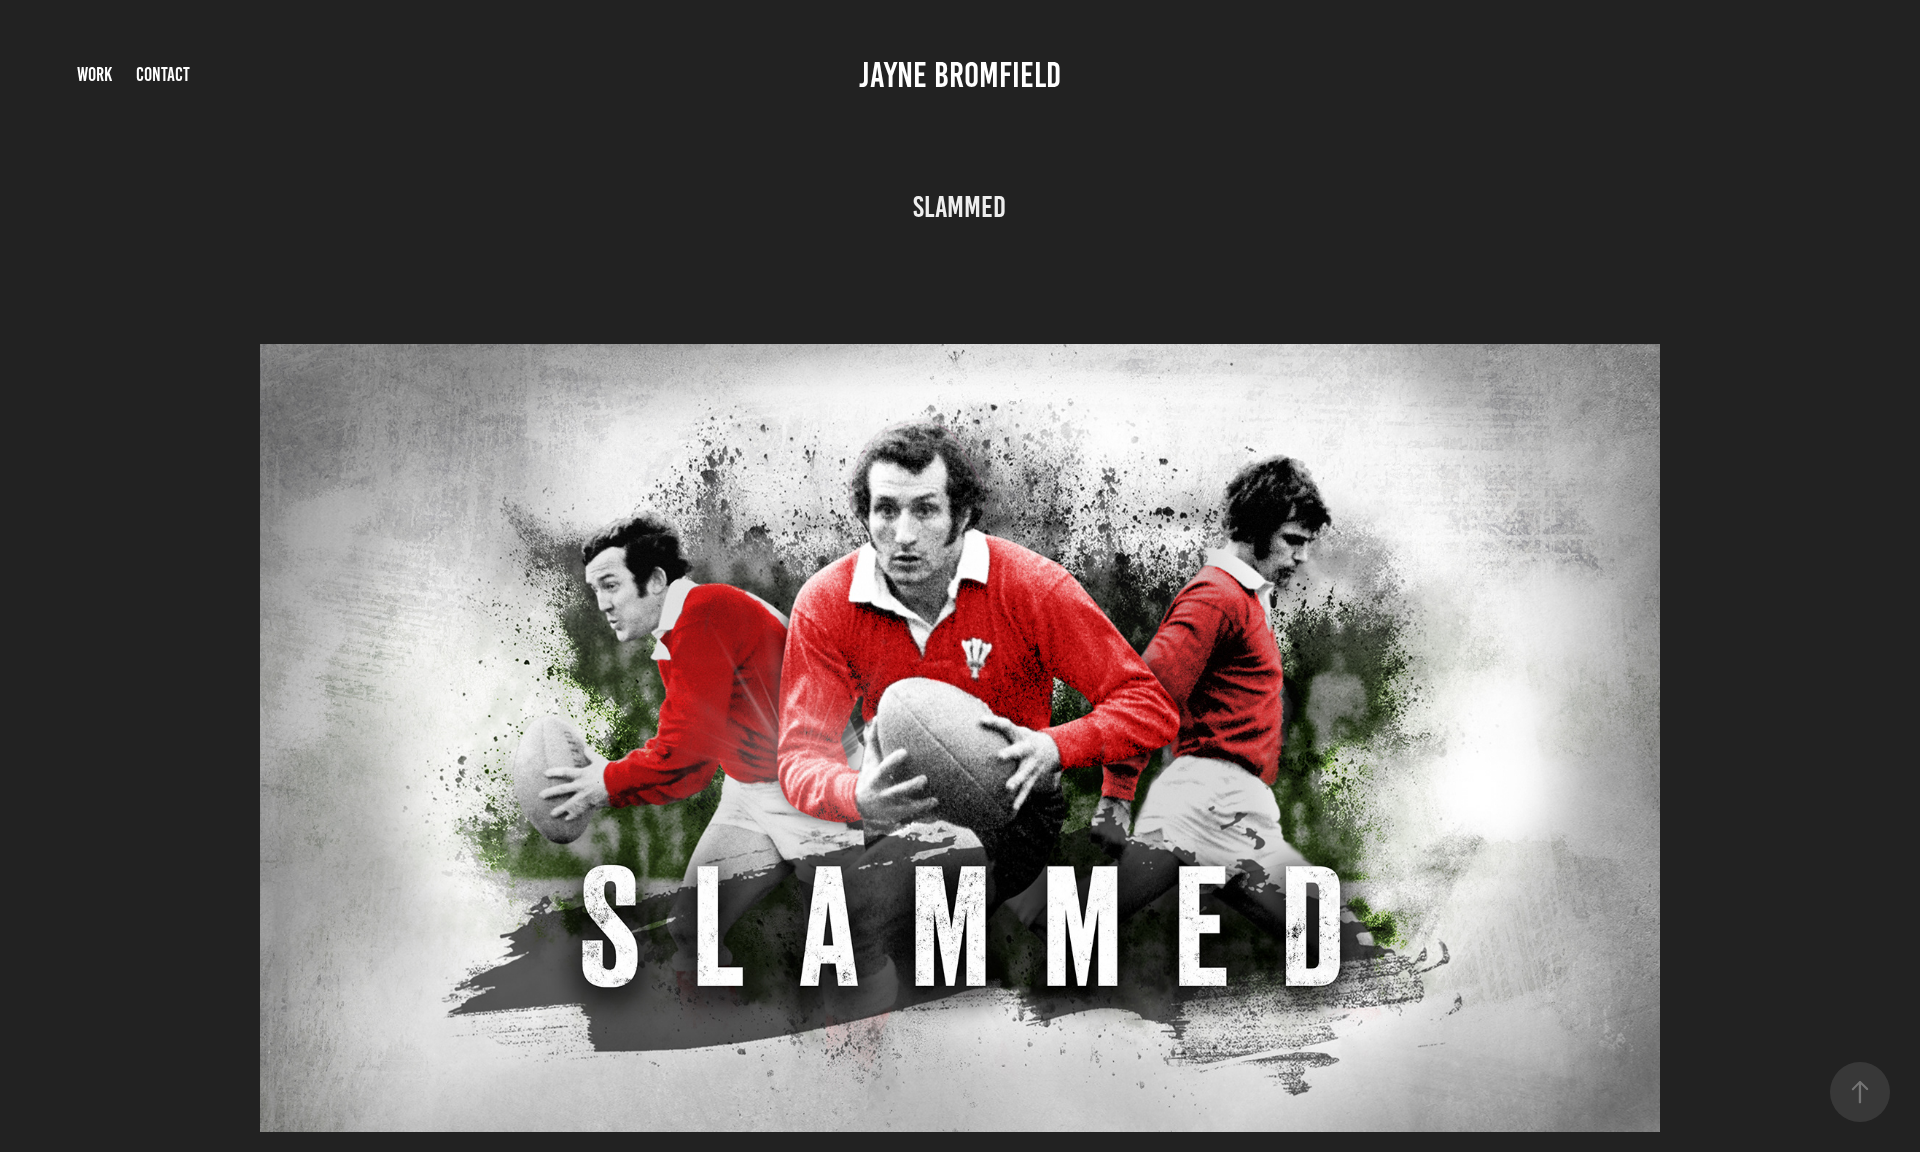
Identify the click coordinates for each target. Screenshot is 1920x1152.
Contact (163, 74)
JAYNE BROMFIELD (960, 75)
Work (94, 74)
